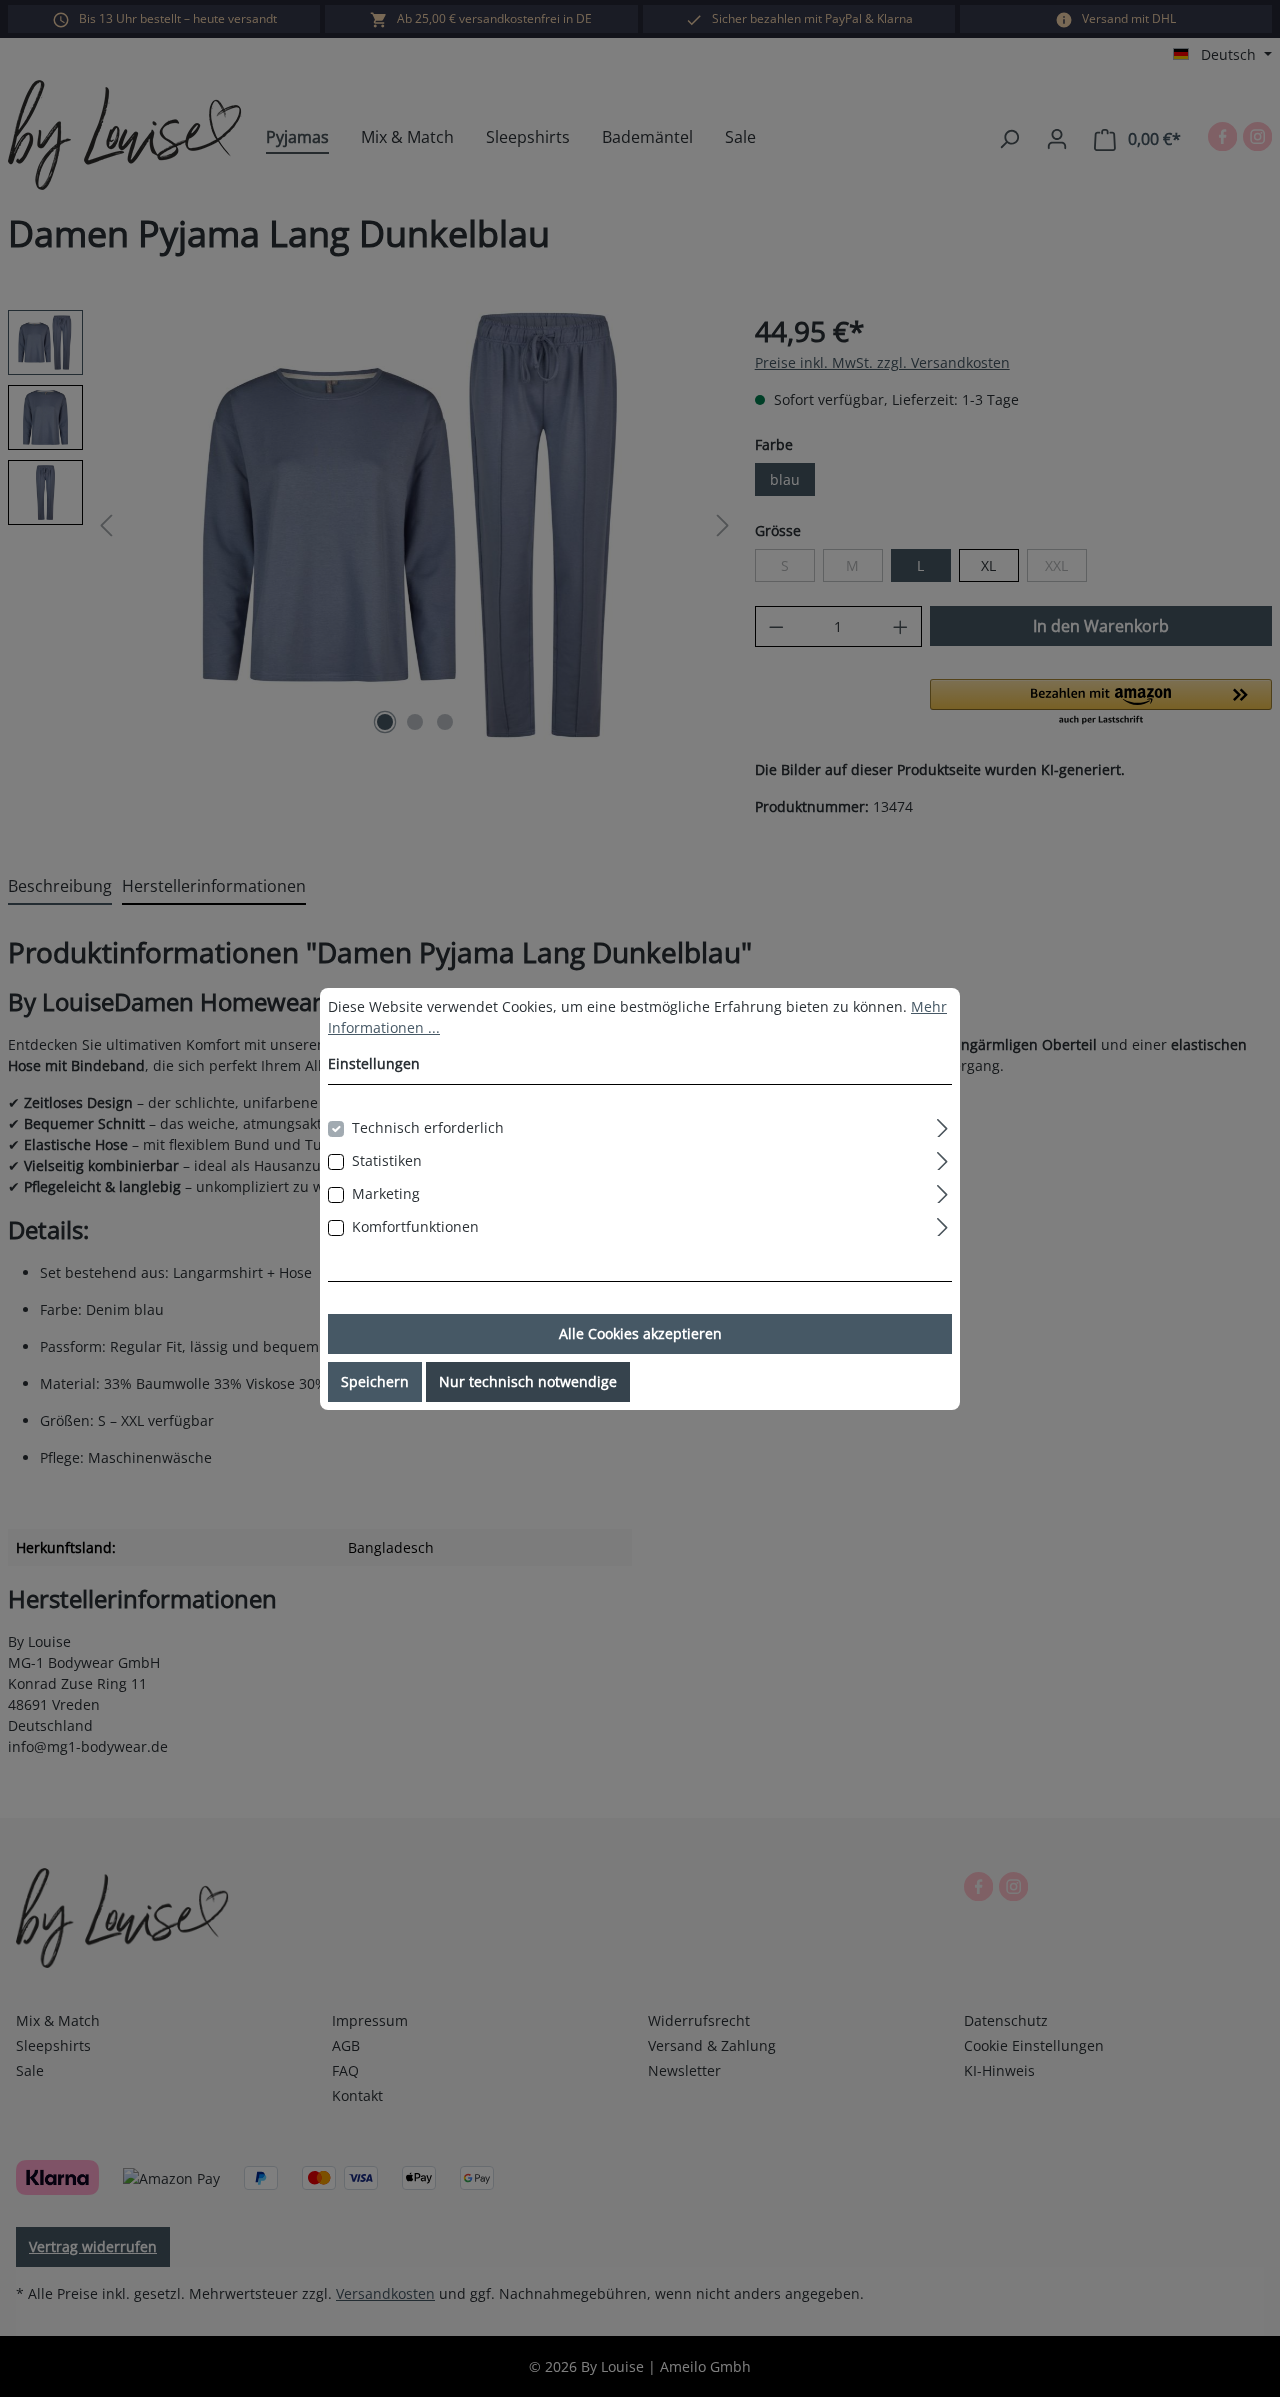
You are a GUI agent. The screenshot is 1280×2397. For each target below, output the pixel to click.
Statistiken (387, 1160)
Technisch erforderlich (428, 1127)
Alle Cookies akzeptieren (640, 1333)
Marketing (386, 1193)
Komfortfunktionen (415, 1226)
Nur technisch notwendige (528, 1381)
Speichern (375, 1381)
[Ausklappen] (942, 1125)
